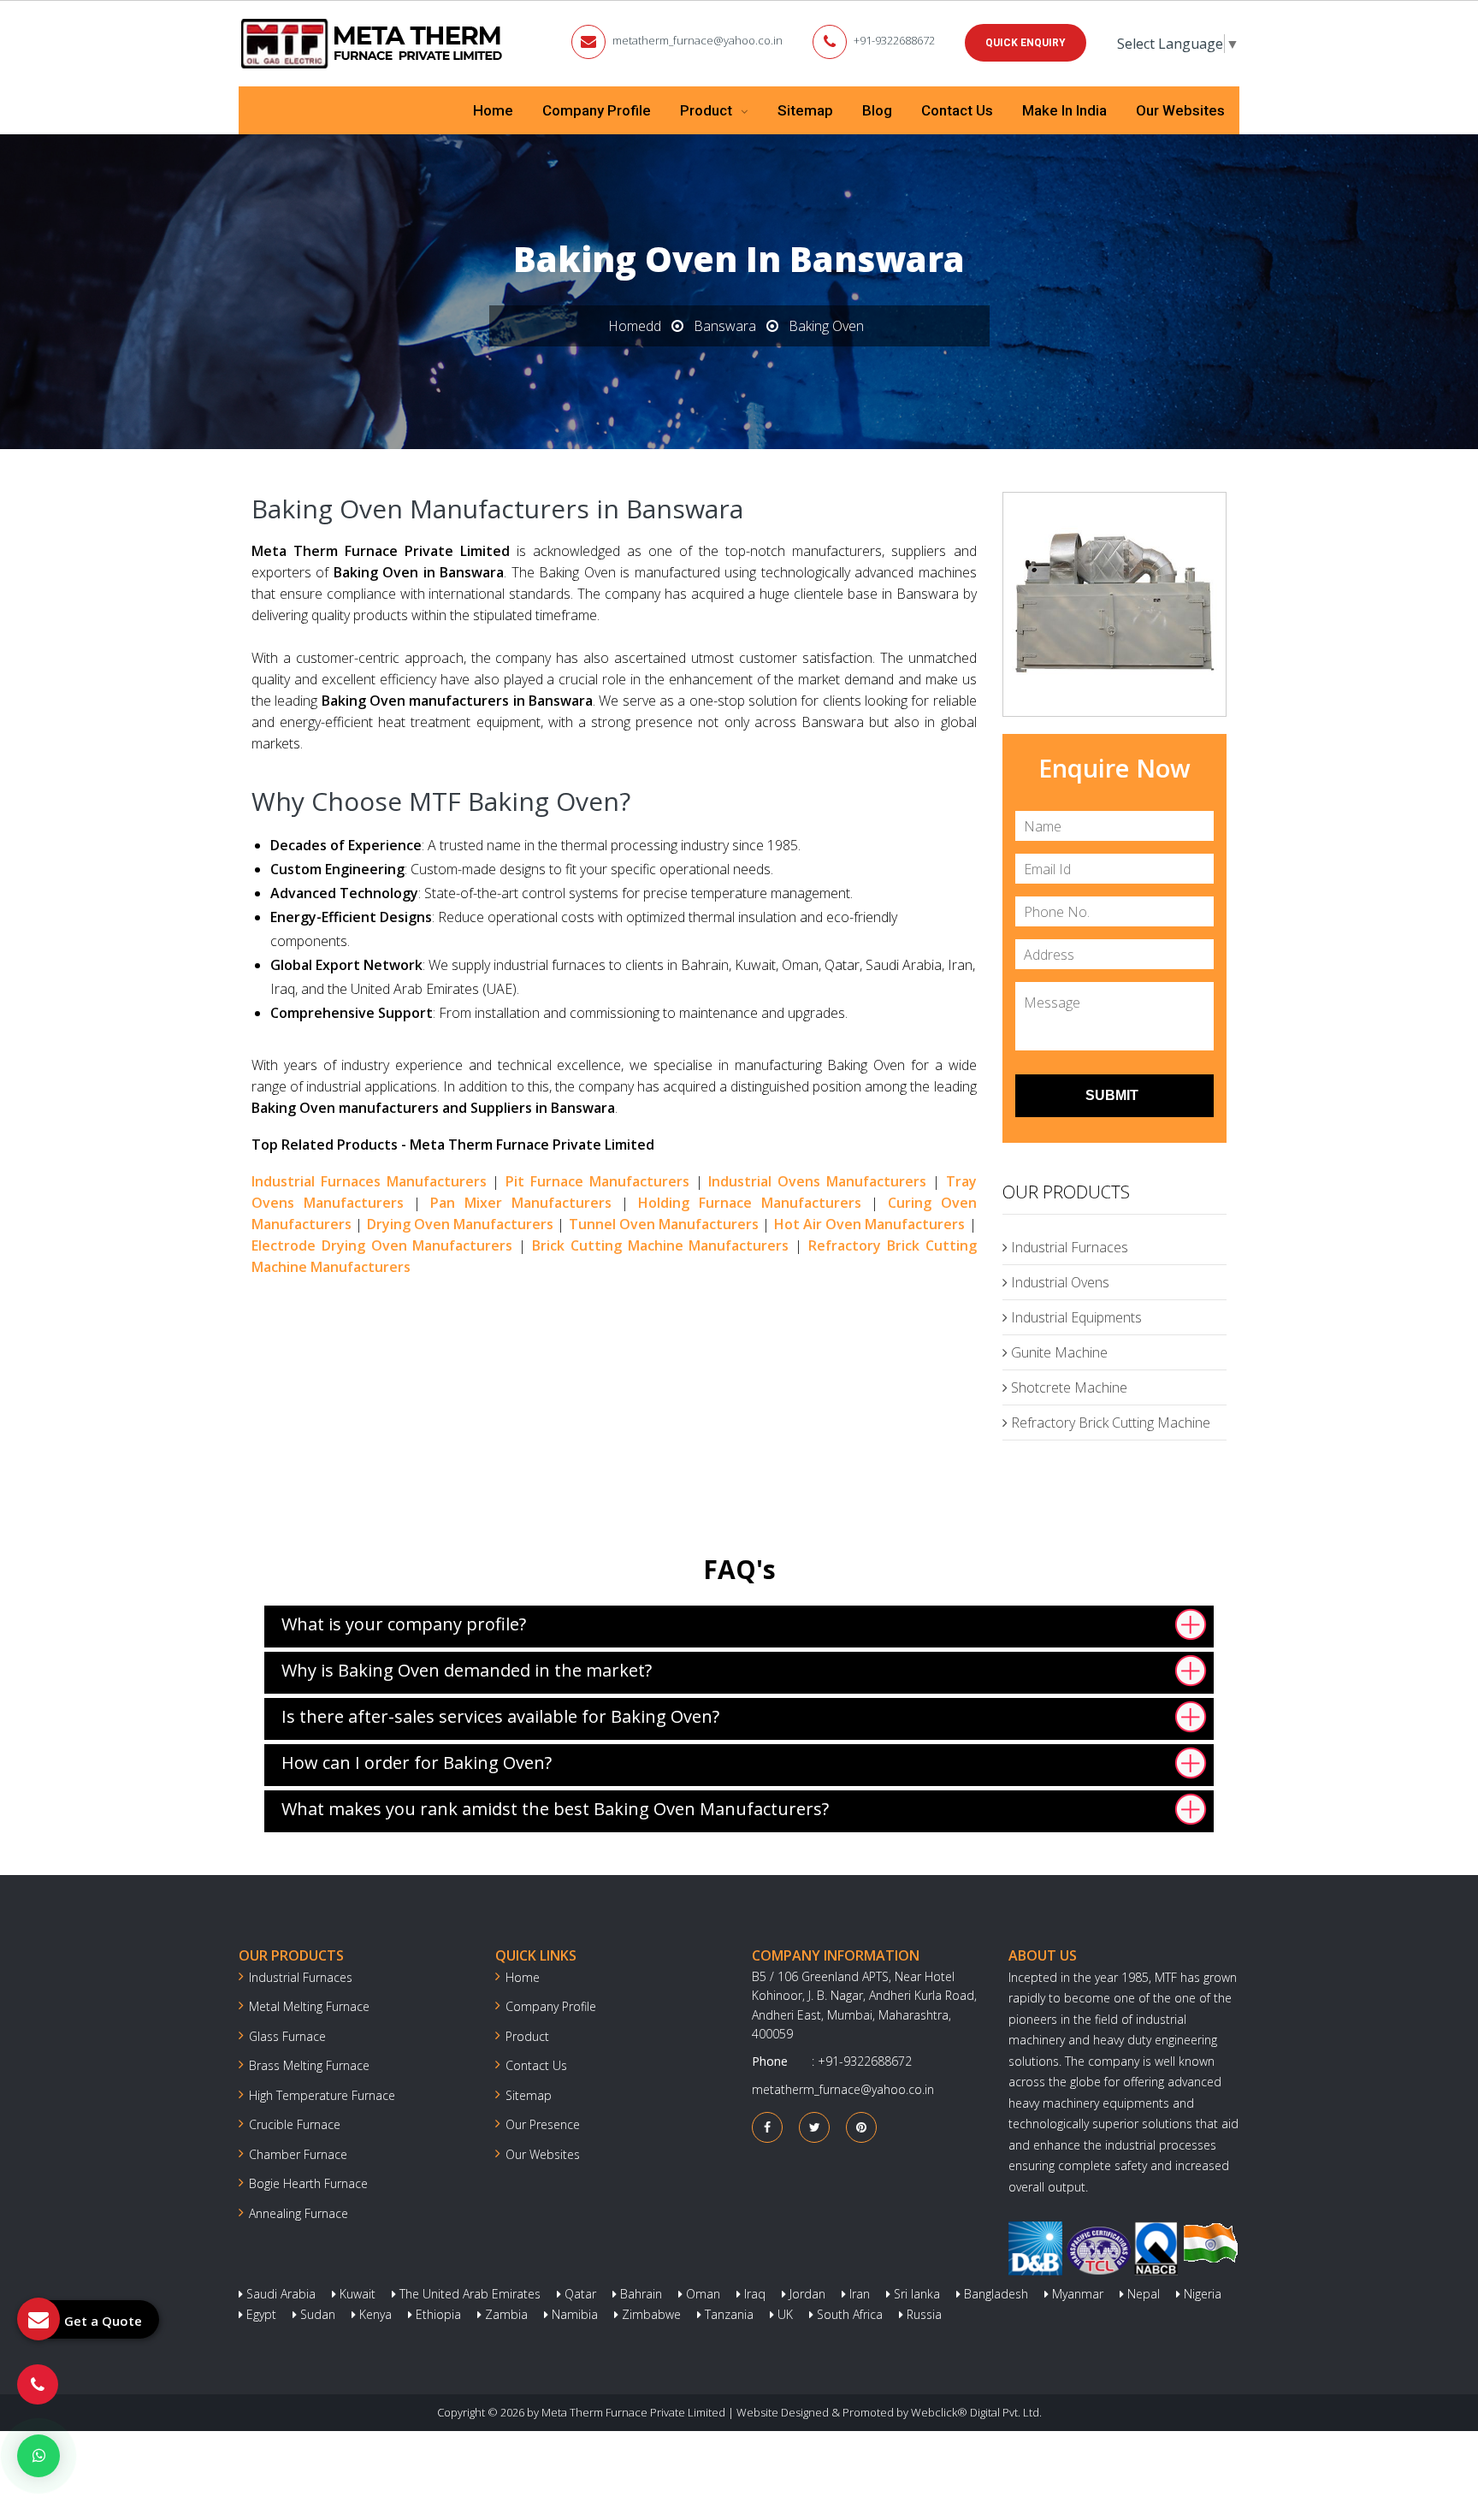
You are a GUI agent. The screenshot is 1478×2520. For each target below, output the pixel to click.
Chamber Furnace (298, 2154)
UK (783, 2314)
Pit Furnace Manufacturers (597, 1181)
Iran (858, 2294)
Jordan (806, 2294)
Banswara (725, 326)
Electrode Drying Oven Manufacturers (382, 1245)
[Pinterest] (861, 2127)
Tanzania (727, 2314)
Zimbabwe (650, 2314)
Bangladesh (994, 2294)
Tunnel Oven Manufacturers (664, 1224)
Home (493, 110)
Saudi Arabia (279, 2294)
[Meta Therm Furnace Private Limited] (373, 44)
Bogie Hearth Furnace (308, 2183)
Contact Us (957, 110)
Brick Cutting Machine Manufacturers (660, 1245)
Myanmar (1076, 2294)
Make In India (1064, 110)
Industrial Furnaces (1068, 1247)
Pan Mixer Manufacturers (521, 1203)
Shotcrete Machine (1067, 1387)
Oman (701, 2294)
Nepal (1142, 2294)
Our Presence (543, 2124)
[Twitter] (815, 2127)
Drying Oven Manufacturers (461, 1224)
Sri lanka (915, 2294)
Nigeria (1201, 2294)
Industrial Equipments (1075, 1317)
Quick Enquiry (1026, 43)
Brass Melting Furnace (309, 2065)
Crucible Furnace (295, 2124)
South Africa (848, 2314)
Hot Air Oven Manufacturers (870, 1224)
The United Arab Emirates (468, 2294)
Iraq (753, 2294)
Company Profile (597, 110)
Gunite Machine (1058, 1352)
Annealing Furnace (299, 2213)
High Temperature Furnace (322, 2095)
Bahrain (639, 2294)
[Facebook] (767, 2127)
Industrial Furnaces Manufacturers (369, 1181)
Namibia (573, 2314)
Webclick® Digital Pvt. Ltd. (976, 2412)
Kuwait (356, 2294)
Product (708, 110)
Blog (877, 110)
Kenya (374, 2314)
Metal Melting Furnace (309, 2006)
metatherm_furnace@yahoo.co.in (698, 40)
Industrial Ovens (1058, 1282)
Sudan (316, 2314)
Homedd (635, 326)
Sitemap (805, 110)
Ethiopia (437, 2314)
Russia (922, 2314)
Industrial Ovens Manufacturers (817, 1181)
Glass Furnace (287, 2036)
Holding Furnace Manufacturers (750, 1203)
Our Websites (1180, 110)
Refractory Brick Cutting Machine (1109, 1423)
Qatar (579, 2294)
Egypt (260, 2314)
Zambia (505, 2314)
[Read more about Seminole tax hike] (38, 2456)
